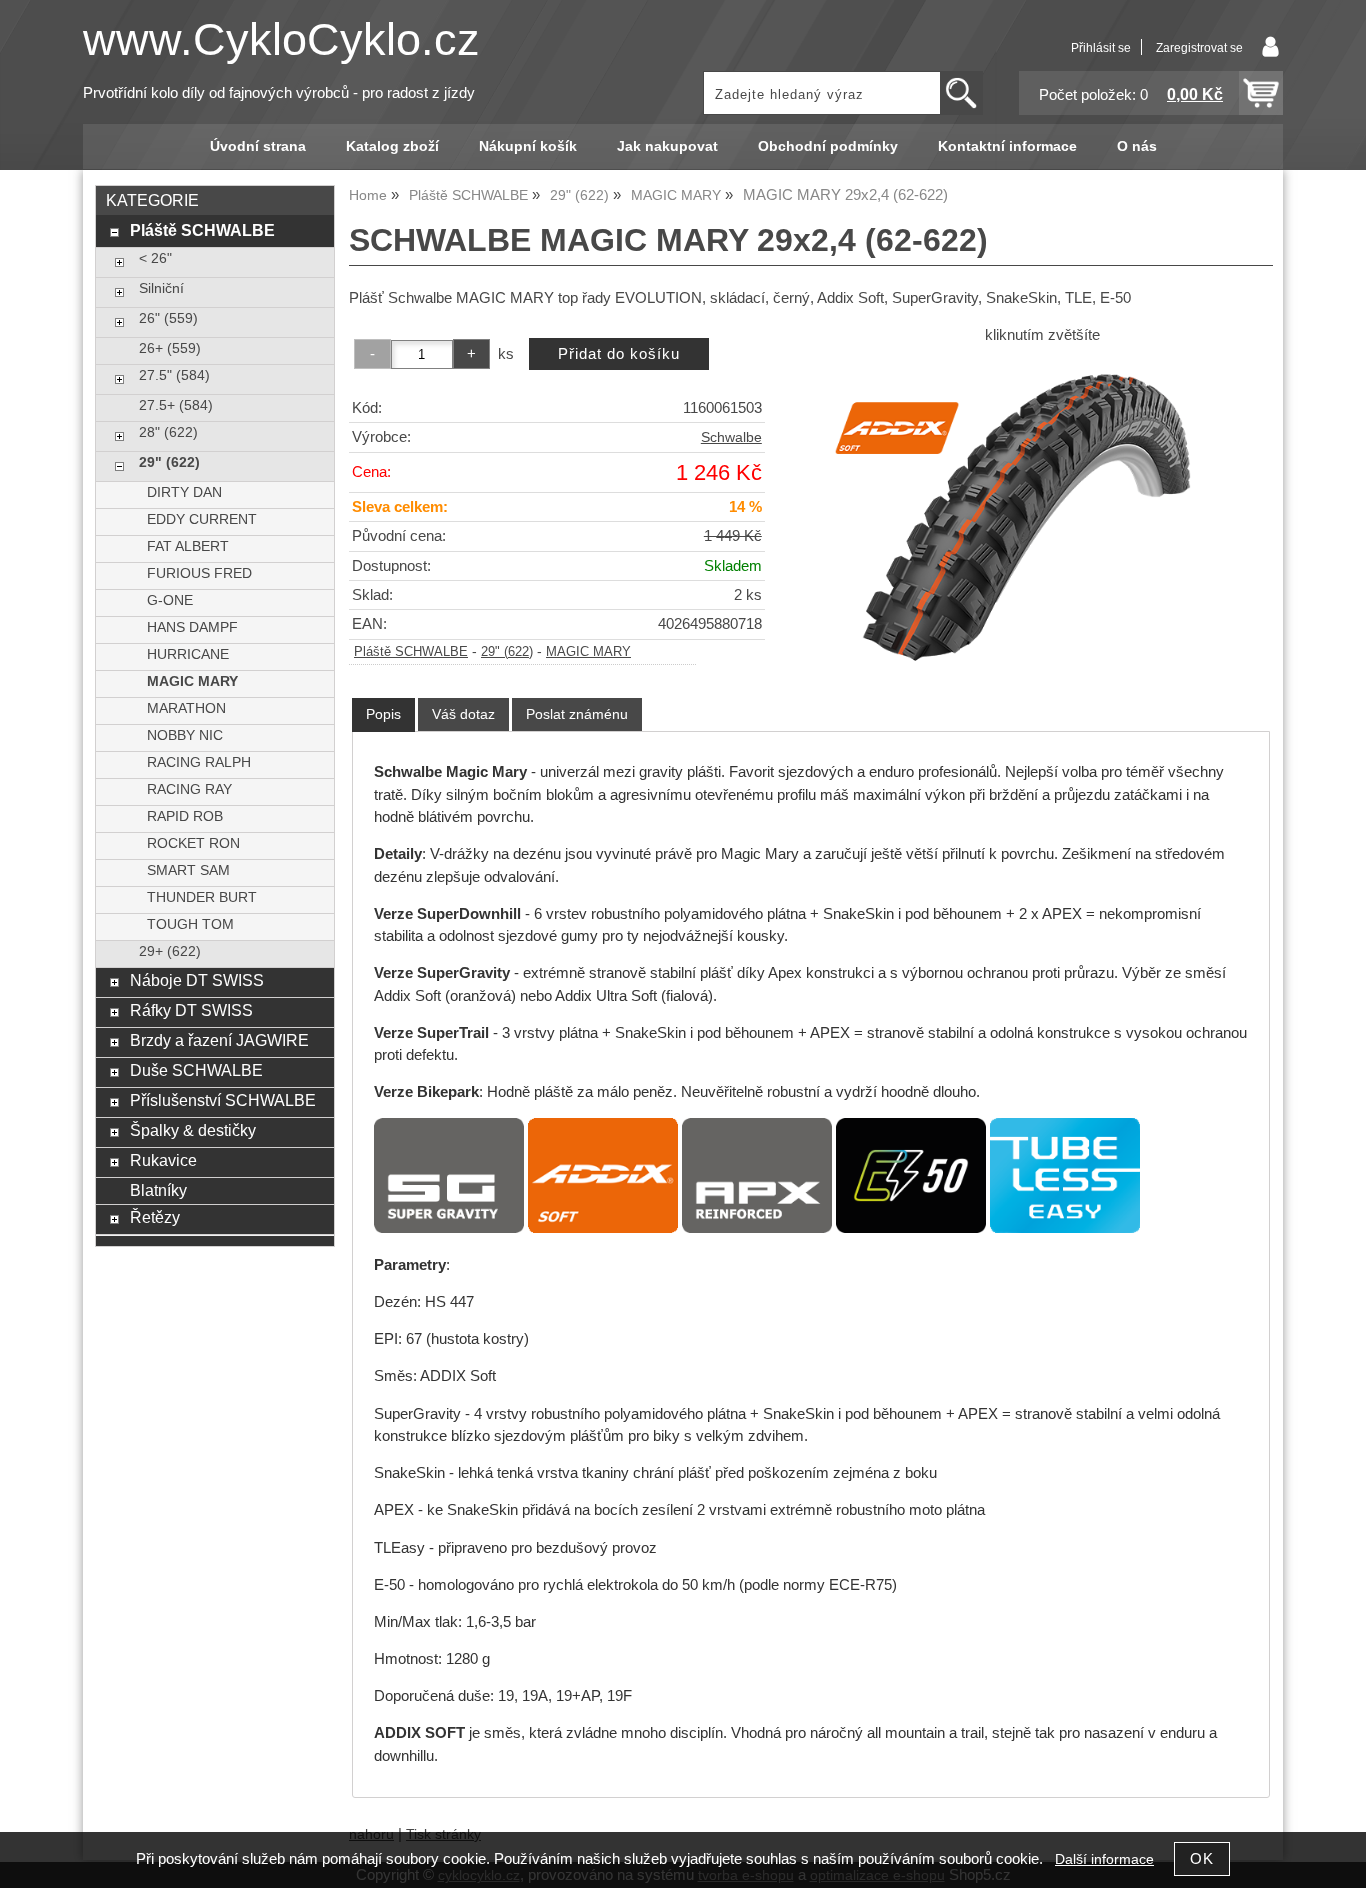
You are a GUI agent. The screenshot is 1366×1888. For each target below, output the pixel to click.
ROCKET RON (193, 843)
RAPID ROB (185, 816)
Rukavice (163, 1160)
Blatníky (158, 1190)
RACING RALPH (199, 762)
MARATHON (186, 708)
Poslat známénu (577, 714)
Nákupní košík (528, 146)
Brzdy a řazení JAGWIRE (219, 1040)
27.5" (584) (174, 375)
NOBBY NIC (185, 735)
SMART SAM (188, 870)
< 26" (155, 258)
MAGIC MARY (588, 652)
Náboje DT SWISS (197, 980)
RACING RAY (189, 789)
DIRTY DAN (184, 492)
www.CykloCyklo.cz (281, 39)
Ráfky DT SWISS (191, 1010)
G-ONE (170, 600)
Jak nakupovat (667, 146)
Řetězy (155, 1217)
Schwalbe (731, 437)
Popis (383, 714)
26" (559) (168, 318)
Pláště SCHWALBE (411, 652)
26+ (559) (170, 348)
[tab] (383, 714)
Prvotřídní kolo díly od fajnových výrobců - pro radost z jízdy (279, 93)
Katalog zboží (392, 146)
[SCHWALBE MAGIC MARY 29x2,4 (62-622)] (1042, 509)
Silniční (161, 288)
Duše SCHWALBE (196, 1070)
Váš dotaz (463, 714)
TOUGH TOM (190, 924)
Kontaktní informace (1007, 146)
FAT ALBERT (188, 546)
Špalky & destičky (193, 1130)
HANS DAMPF (192, 627)
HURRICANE (188, 654)
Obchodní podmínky (828, 146)
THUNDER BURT (202, 897)
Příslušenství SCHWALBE (223, 1100)
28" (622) (168, 432)
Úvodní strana (258, 146)
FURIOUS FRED (199, 573)
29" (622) (507, 652)
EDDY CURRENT (202, 519)
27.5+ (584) (176, 405)
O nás (1137, 146)
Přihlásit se (1101, 48)
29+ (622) (170, 951)
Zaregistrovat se (1199, 48)
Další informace (1104, 1859)
